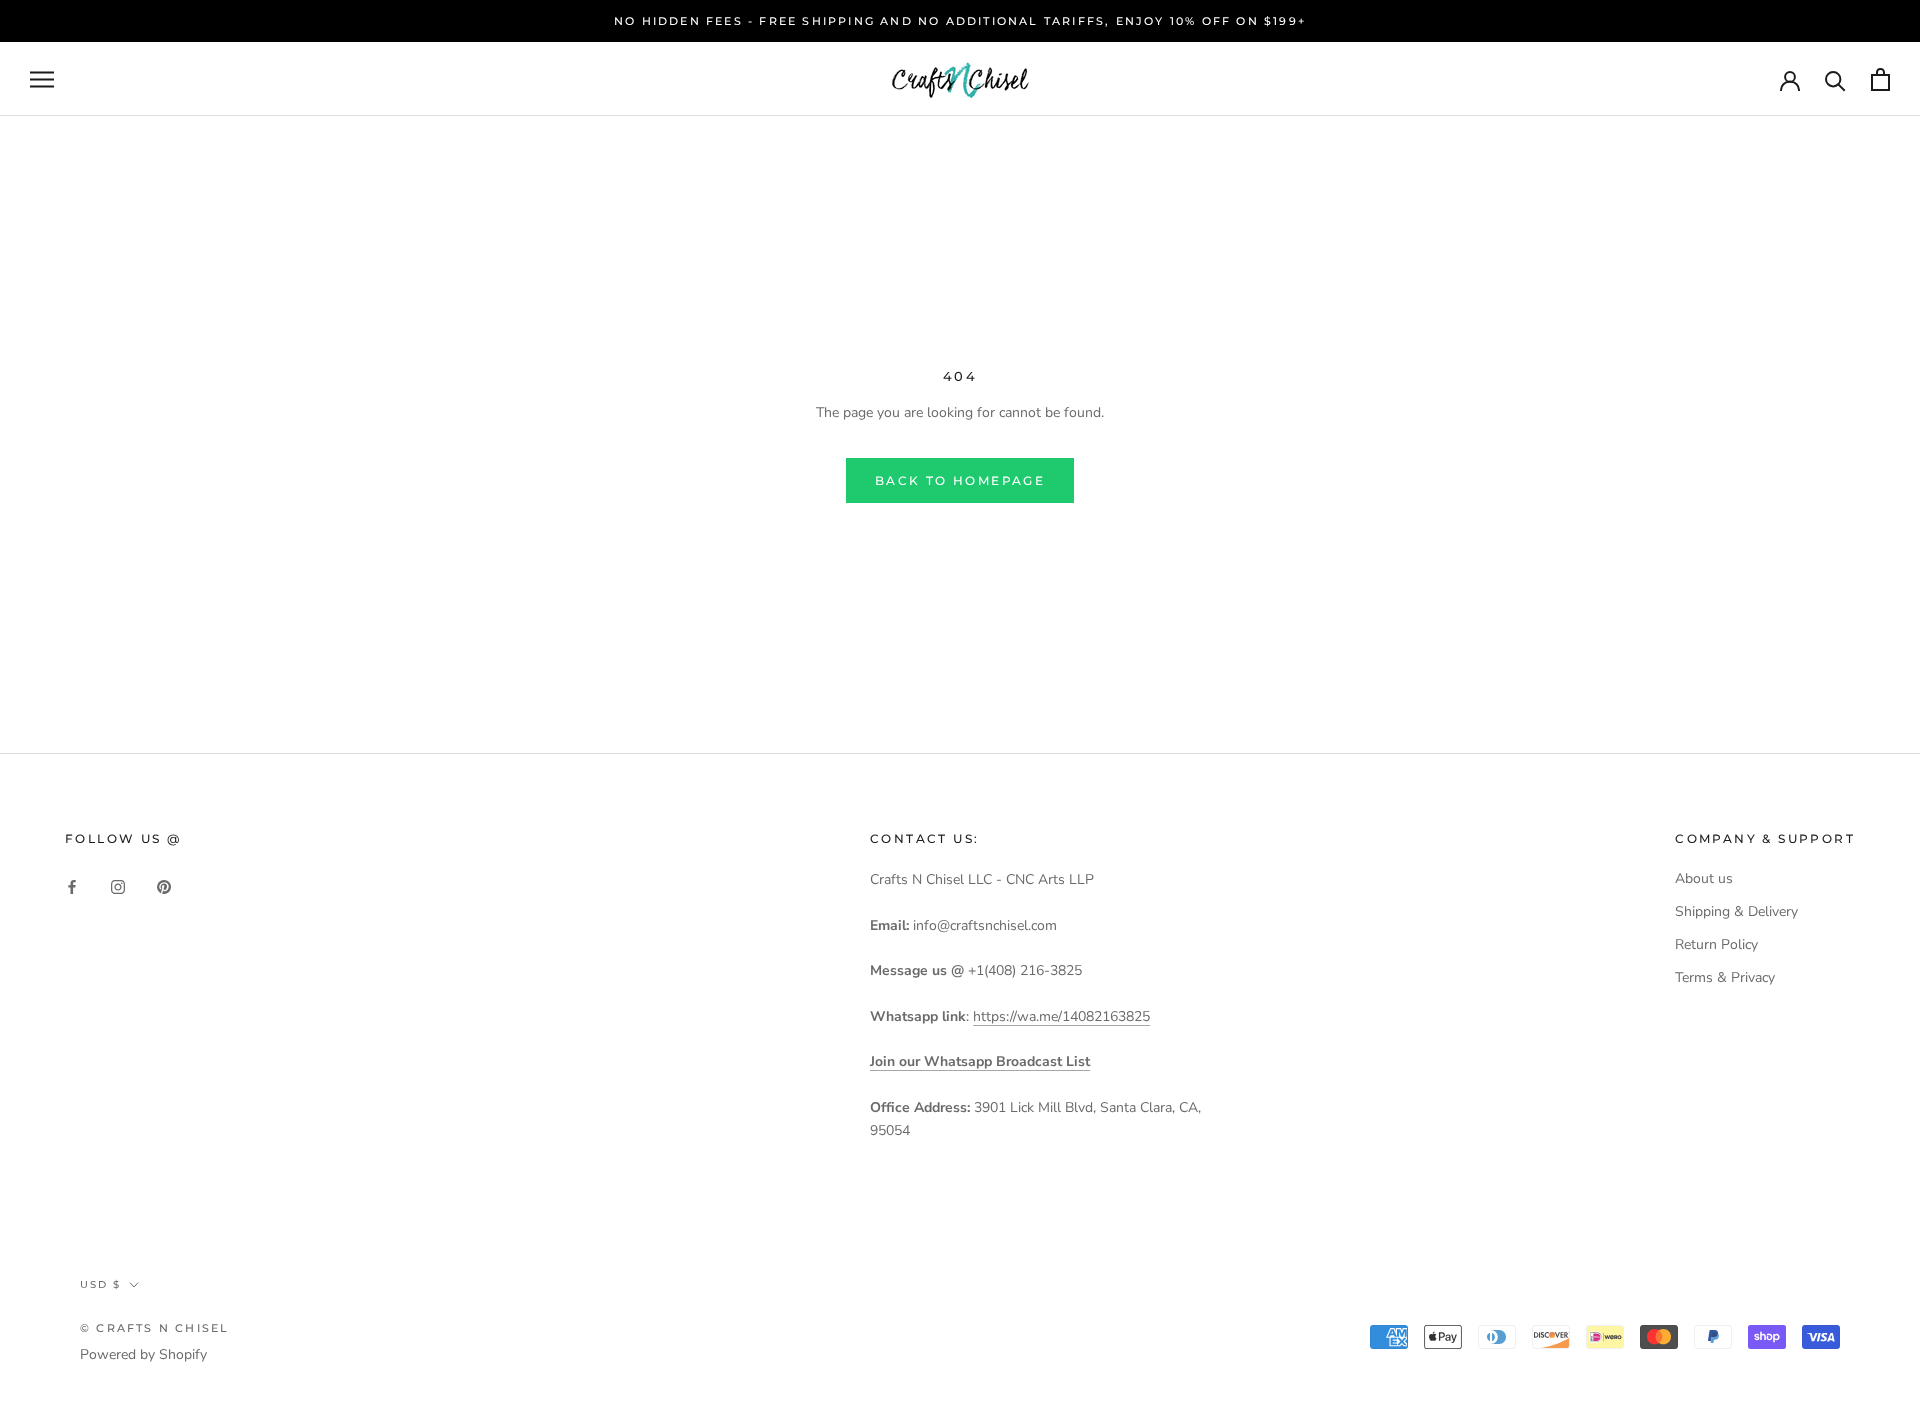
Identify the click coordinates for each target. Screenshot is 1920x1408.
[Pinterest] (164, 885)
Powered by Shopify (143, 1354)
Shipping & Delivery (1736, 911)
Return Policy (1716, 944)
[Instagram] (118, 885)
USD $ (100, 1284)
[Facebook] (72, 885)
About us (1704, 878)
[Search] (1835, 79)
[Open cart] (1880, 79)
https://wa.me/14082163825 (1061, 1016)
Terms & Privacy (1725, 977)
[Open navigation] (42, 79)
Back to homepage (960, 480)
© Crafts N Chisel (154, 1328)
